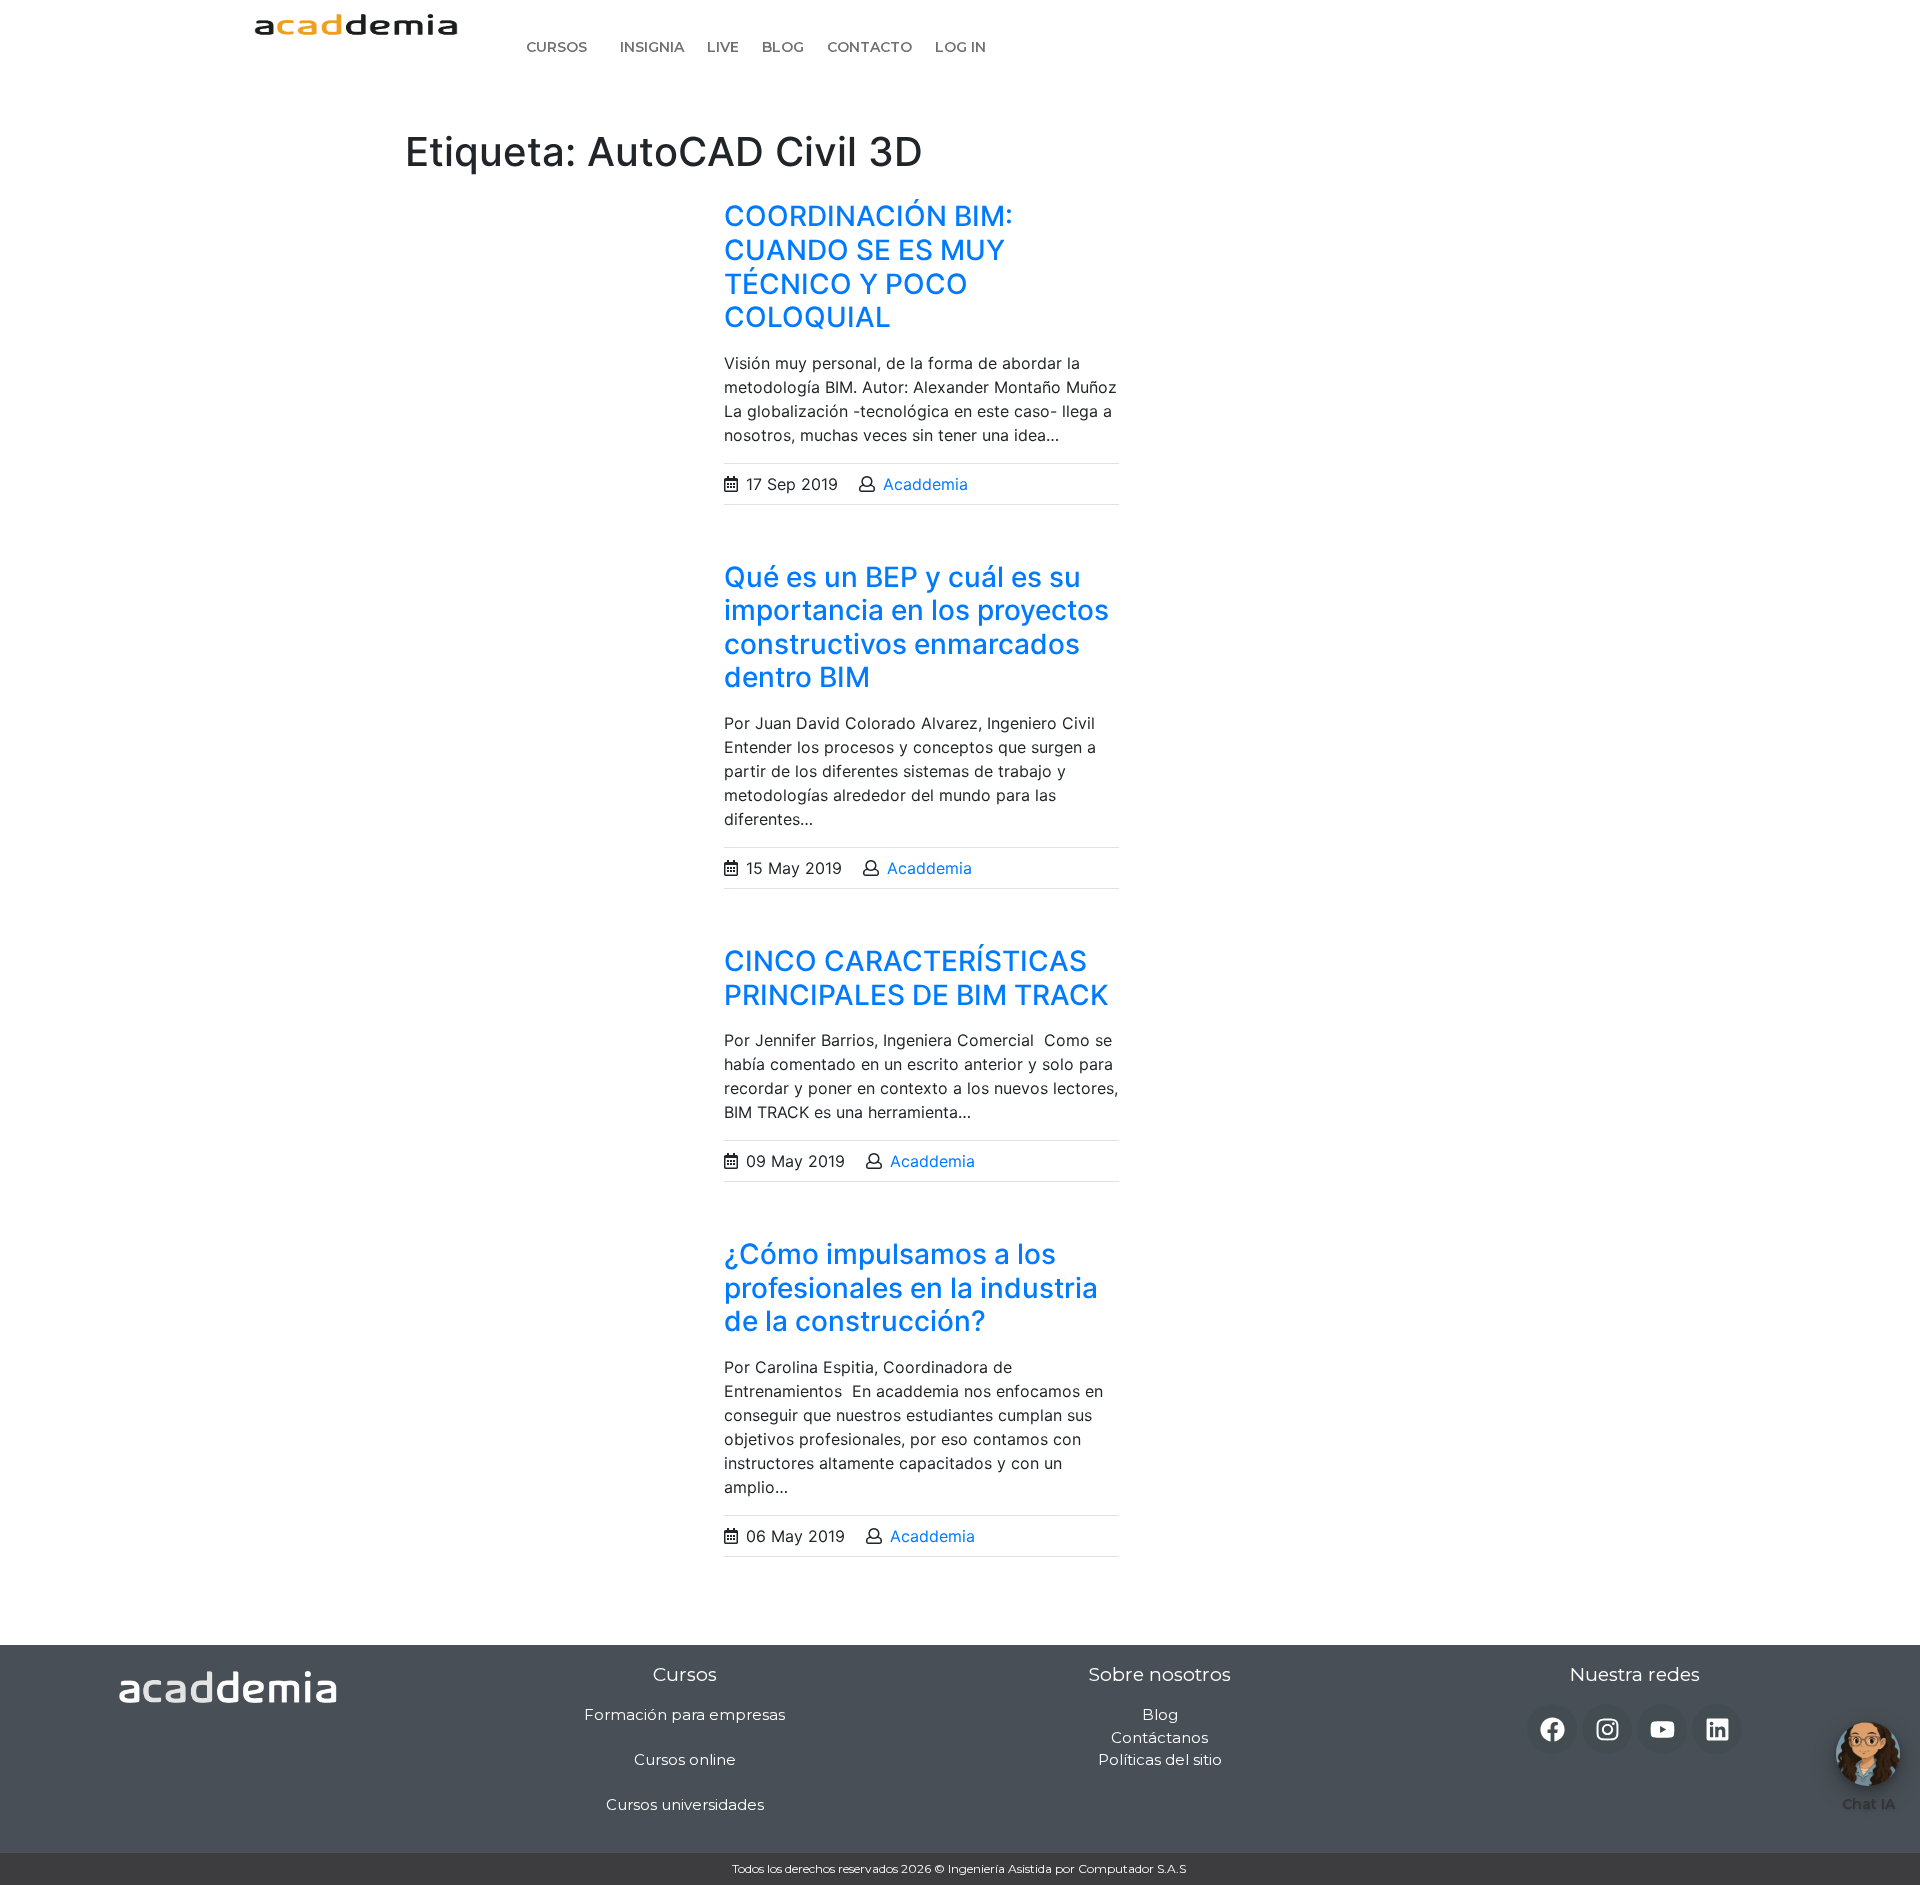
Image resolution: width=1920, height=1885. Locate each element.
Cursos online (685, 1759)
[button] (561, 47)
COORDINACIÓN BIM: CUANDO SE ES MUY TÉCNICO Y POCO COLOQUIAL (868, 266)
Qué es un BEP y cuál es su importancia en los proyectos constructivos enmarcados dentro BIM (916, 627)
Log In (960, 47)
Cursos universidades (685, 1804)
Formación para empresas (684, 1714)
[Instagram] (1607, 1729)
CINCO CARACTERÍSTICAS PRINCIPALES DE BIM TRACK (916, 978)
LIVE (723, 47)
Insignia (652, 47)
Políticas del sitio (1160, 1759)
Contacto (869, 47)
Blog (783, 47)
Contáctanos (1159, 1737)
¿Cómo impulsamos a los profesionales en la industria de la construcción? (911, 1287)
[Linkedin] (1717, 1729)
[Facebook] (1552, 1729)
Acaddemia (925, 484)
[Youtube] (1662, 1729)
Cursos (556, 47)
